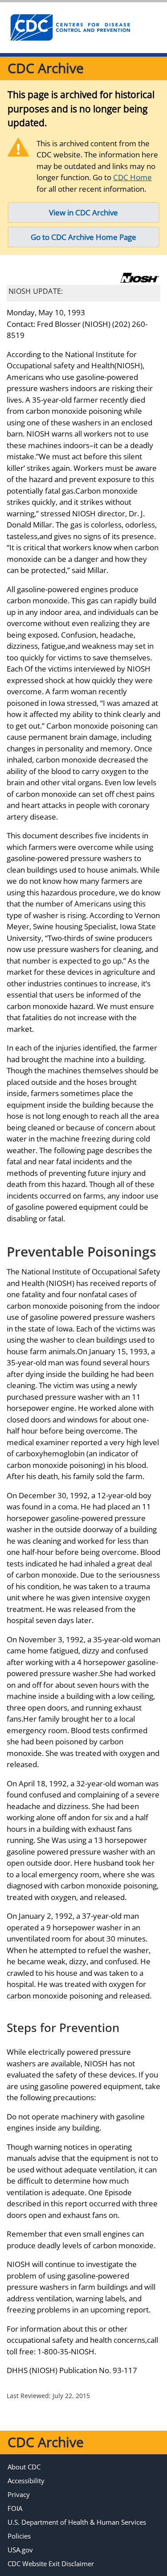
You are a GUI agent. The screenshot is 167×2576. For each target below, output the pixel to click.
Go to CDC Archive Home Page (83, 237)
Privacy (19, 2494)
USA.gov (20, 2550)
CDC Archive (46, 68)
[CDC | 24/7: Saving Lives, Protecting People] (70, 28)
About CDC (24, 2467)
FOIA (15, 2508)
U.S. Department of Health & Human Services (77, 2522)
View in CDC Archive (83, 212)
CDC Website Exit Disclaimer (51, 2564)
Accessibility (26, 2481)
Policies (19, 2536)
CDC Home (132, 177)
